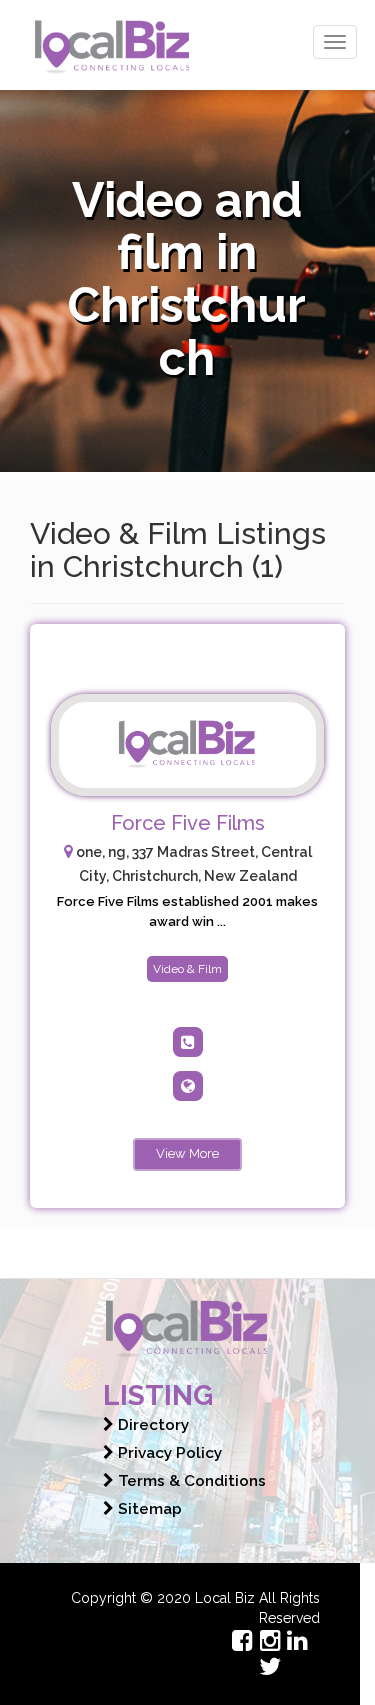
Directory (151, 1425)
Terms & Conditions (190, 1481)
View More (187, 1153)
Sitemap (148, 1509)
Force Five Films (188, 823)
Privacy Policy (168, 1453)
